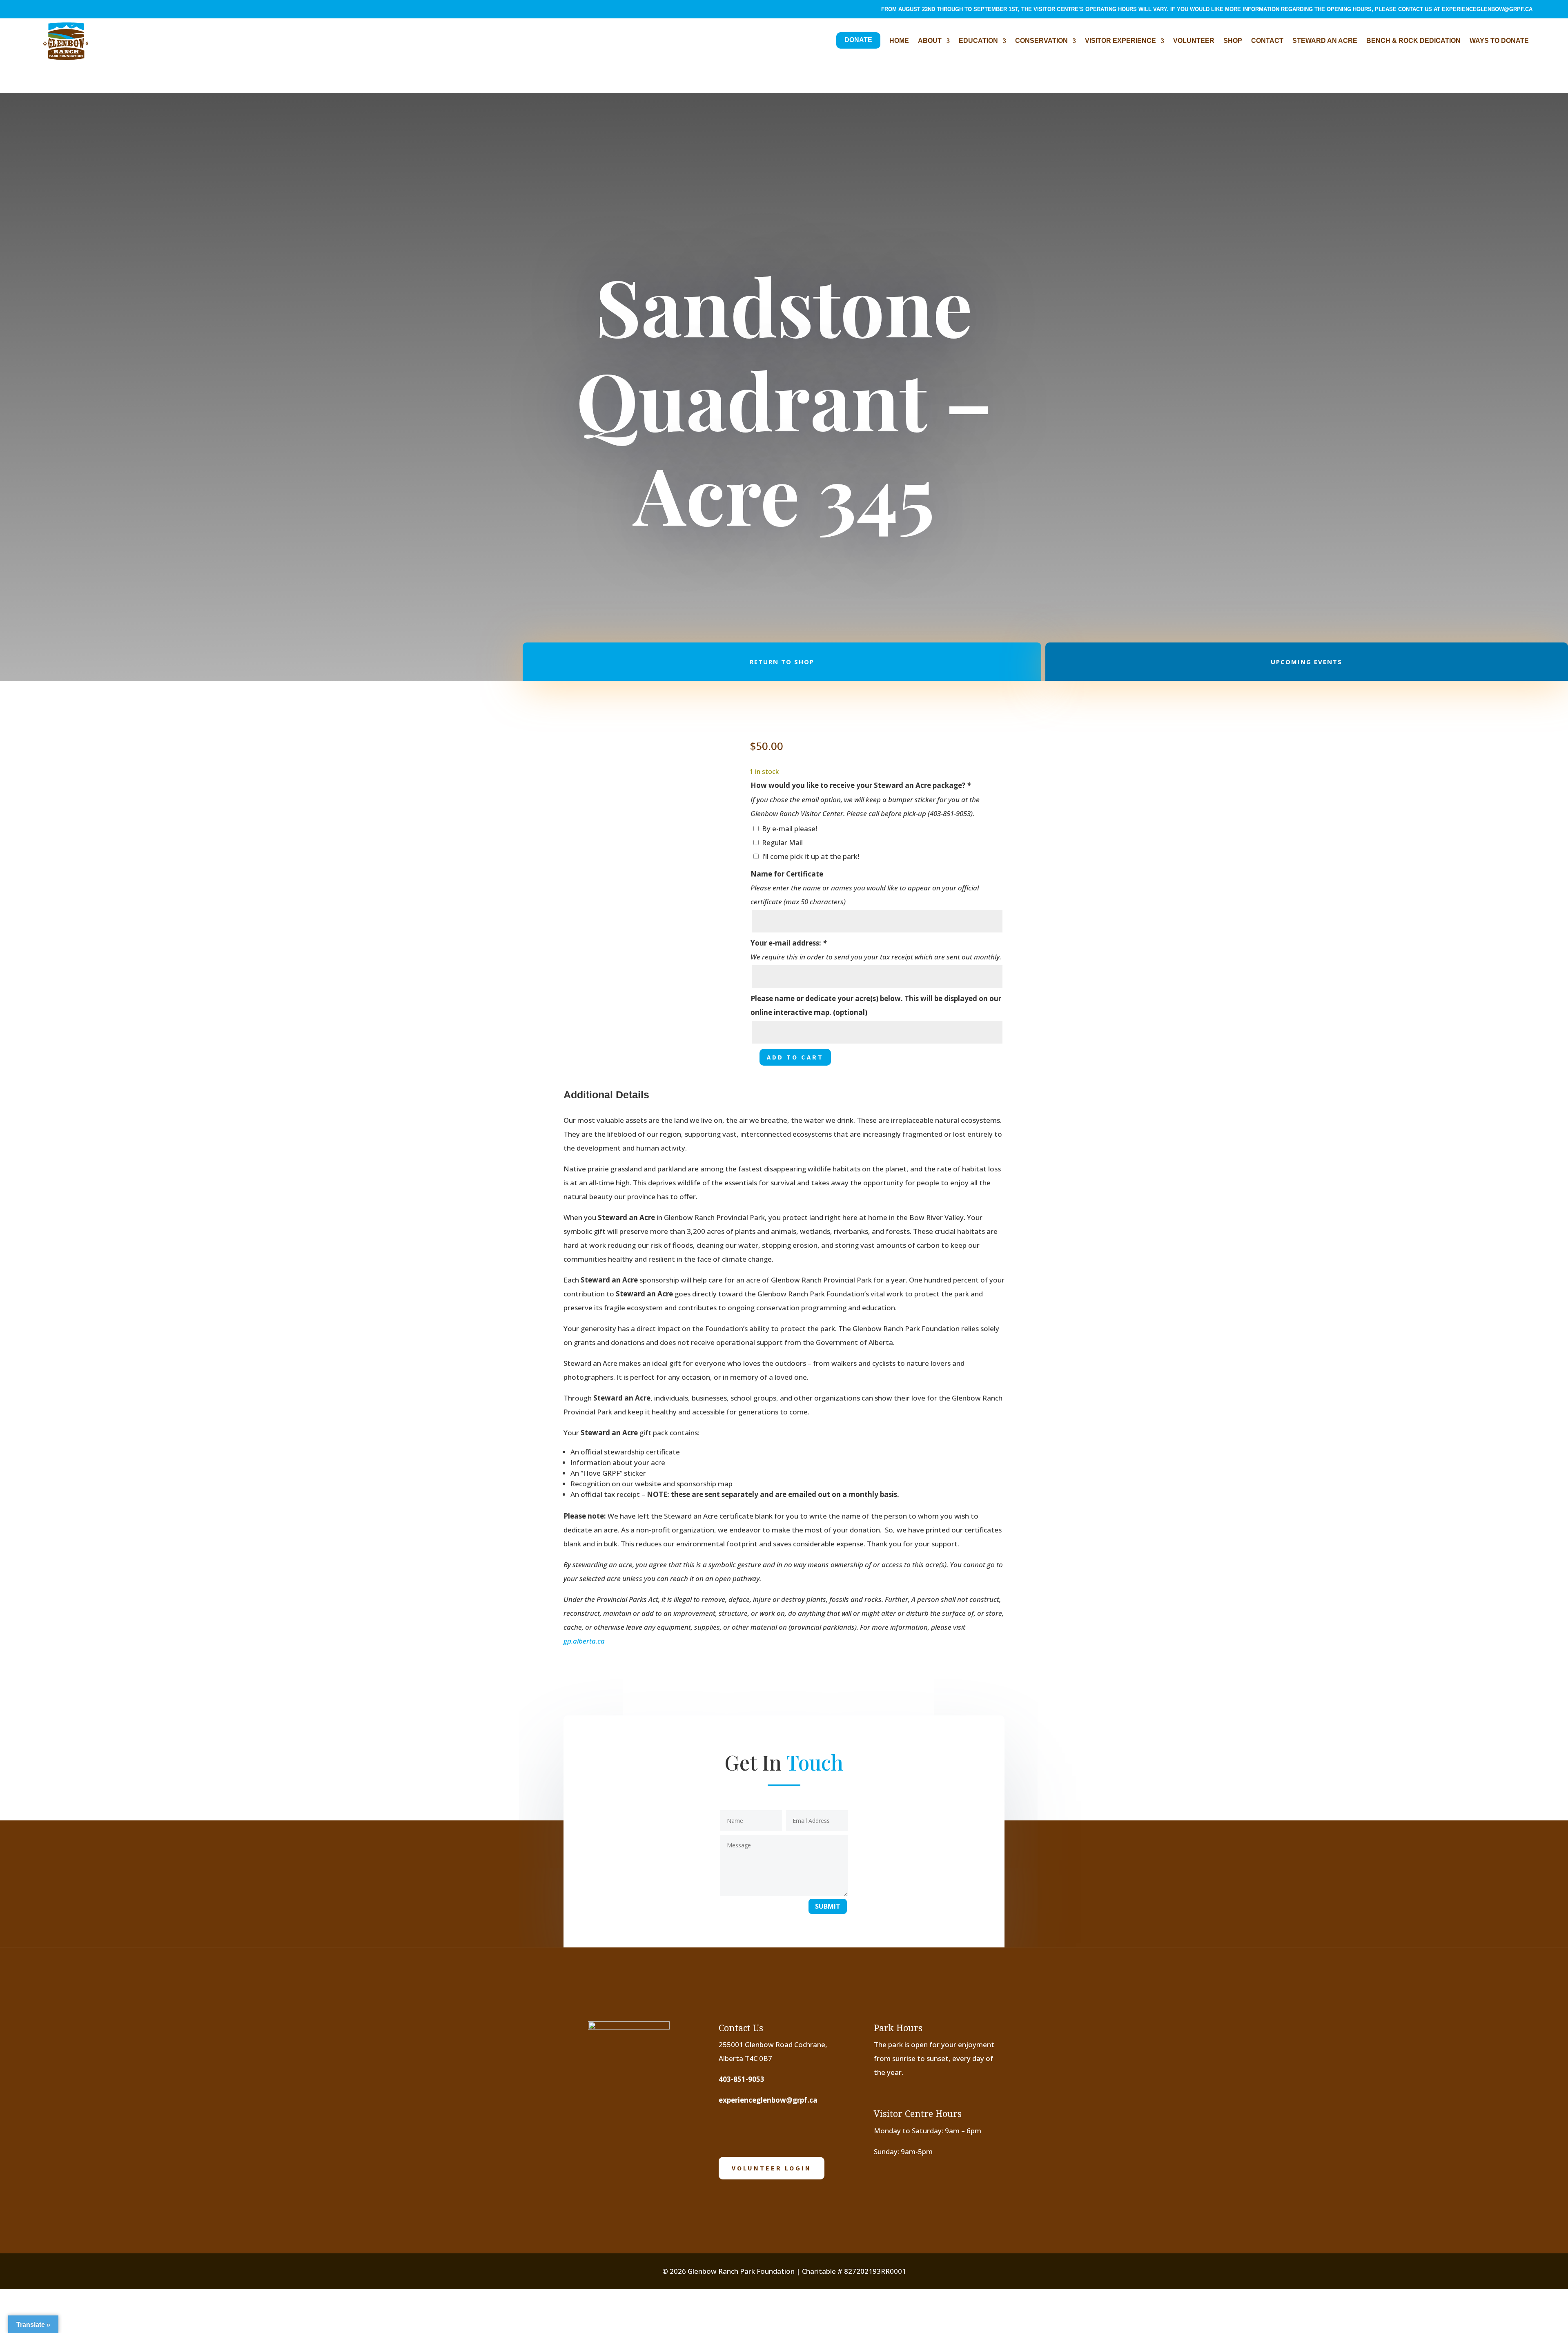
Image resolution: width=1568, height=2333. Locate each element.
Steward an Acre (1325, 41)
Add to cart (795, 1057)
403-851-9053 (742, 2079)
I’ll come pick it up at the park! (811, 856)
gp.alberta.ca (584, 1641)
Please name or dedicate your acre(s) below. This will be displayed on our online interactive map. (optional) (876, 1005)
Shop (1233, 41)
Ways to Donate (1499, 41)
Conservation (1041, 41)
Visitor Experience (1120, 41)
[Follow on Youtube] (71, 11)
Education (978, 41)
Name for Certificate (787, 874)
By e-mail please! (790, 829)
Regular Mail (782, 842)
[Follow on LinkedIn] (87, 11)
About (930, 41)
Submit (828, 1906)
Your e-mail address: (788, 943)
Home (899, 41)
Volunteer (1194, 41)
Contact (1267, 41)
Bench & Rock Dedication (1413, 41)
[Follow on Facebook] (38, 11)
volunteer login (772, 2168)
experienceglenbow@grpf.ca (1487, 9)
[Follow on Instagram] (54, 11)
